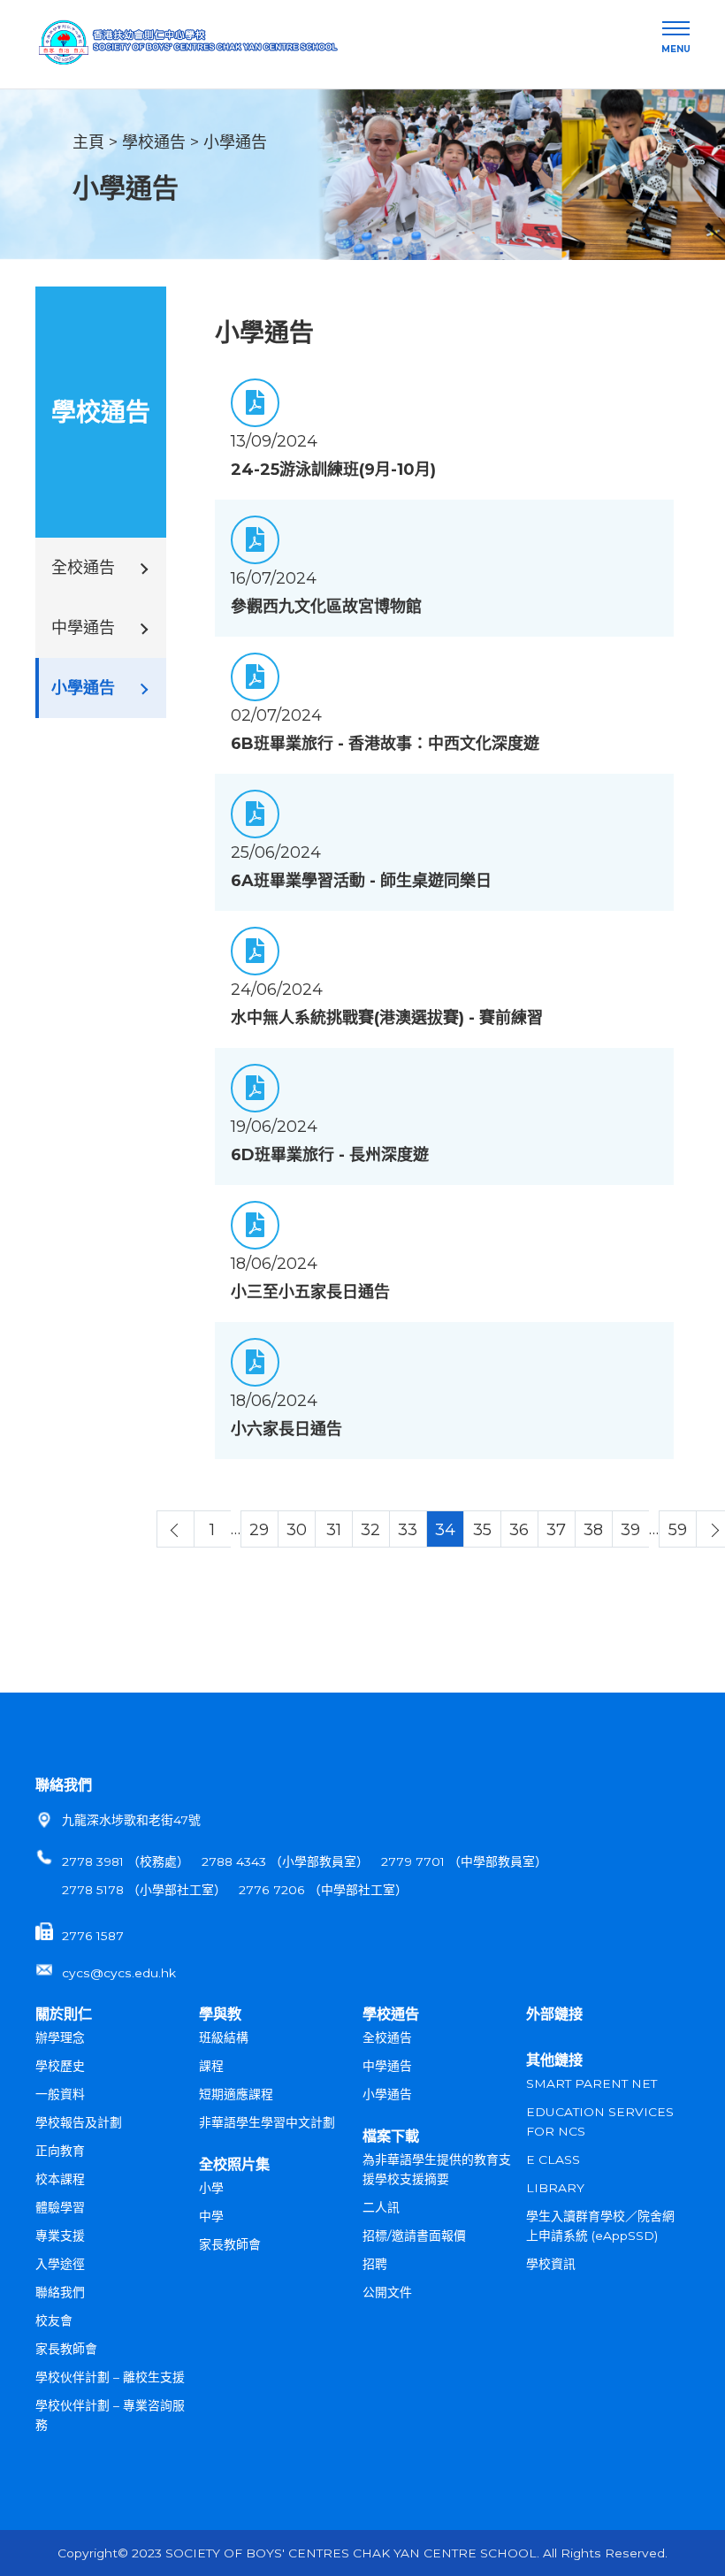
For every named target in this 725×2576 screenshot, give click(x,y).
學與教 (220, 2014)
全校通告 (387, 2037)
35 (482, 1530)
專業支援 (60, 2236)
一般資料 (60, 2094)
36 (519, 1530)
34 (445, 1530)
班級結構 (224, 2037)
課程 (211, 2066)
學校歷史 (60, 2066)
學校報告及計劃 (79, 2122)
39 (630, 1530)
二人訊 (381, 2207)
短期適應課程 (236, 2094)
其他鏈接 (554, 2060)
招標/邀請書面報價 (414, 2236)
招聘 (375, 2264)
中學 (211, 2216)
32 (370, 1530)
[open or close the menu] (676, 29)
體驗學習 (60, 2207)
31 (334, 1530)
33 (408, 1530)
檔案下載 (391, 2136)
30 (297, 1530)
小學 (211, 2188)
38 (593, 1530)
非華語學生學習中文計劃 (267, 2122)
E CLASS (553, 2159)
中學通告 (387, 2066)
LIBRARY (555, 2188)
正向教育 (60, 2151)
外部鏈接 (554, 2014)
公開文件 (387, 2292)
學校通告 (154, 142)
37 (556, 1530)
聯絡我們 (64, 1785)
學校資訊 (551, 2264)
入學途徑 (60, 2264)
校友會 (54, 2320)
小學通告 (235, 142)
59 (678, 1530)
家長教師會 (66, 2349)
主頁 (88, 142)
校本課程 (60, 2179)
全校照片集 (234, 2164)
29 (259, 1530)
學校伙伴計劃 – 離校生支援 (110, 2377)
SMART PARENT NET (591, 2083)
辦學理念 (60, 2037)
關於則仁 (64, 2014)
